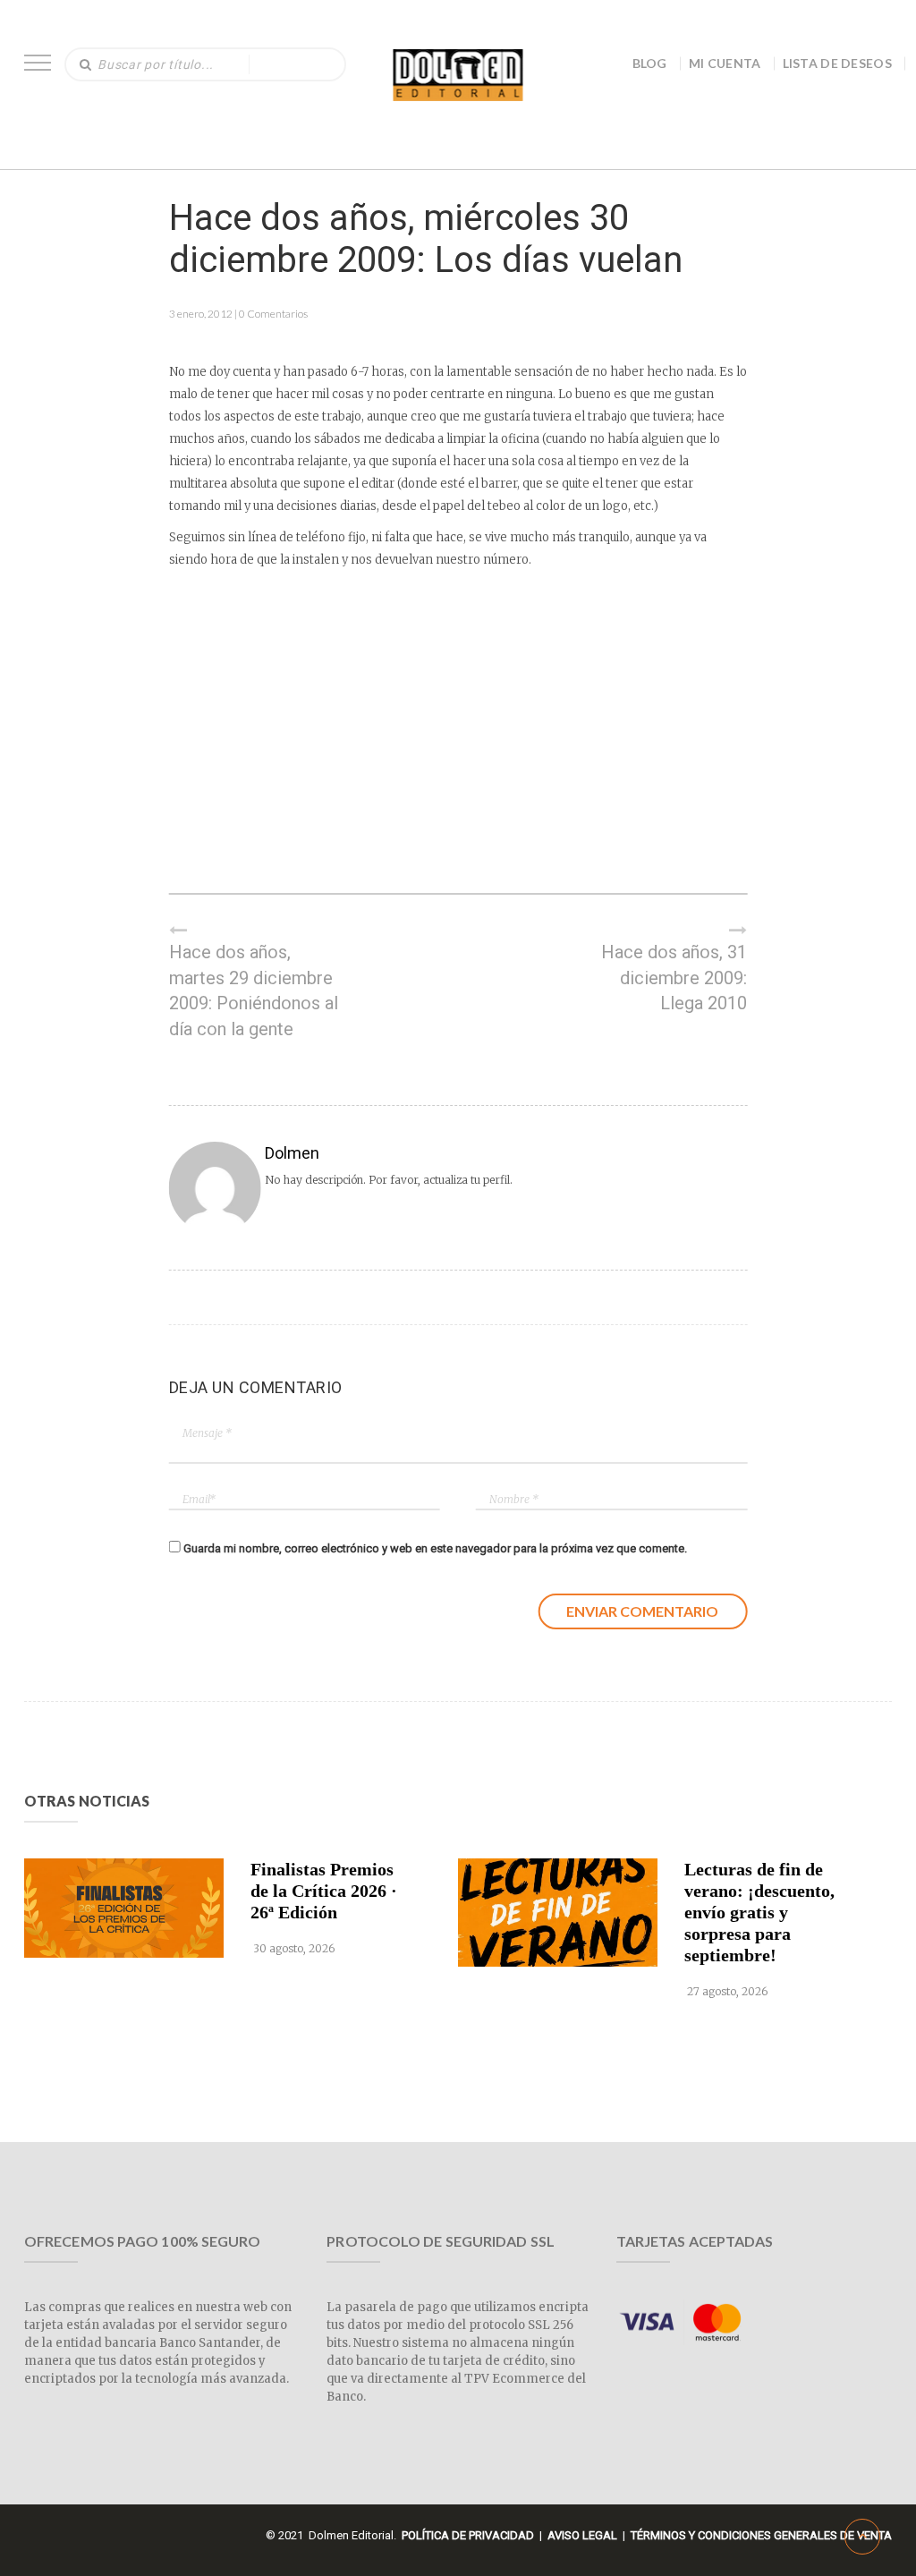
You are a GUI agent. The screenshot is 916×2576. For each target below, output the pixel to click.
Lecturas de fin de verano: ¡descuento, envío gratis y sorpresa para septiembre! (759, 1912)
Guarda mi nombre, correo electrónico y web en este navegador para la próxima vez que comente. (435, 1548)
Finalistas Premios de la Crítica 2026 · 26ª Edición (324, 1891)
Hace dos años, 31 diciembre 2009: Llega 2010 (674, 978)
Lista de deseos (838, 63)
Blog (650, 63)
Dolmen (292, 1153)
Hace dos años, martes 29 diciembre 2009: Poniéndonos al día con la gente (254, 990)
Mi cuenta (725, 63)
